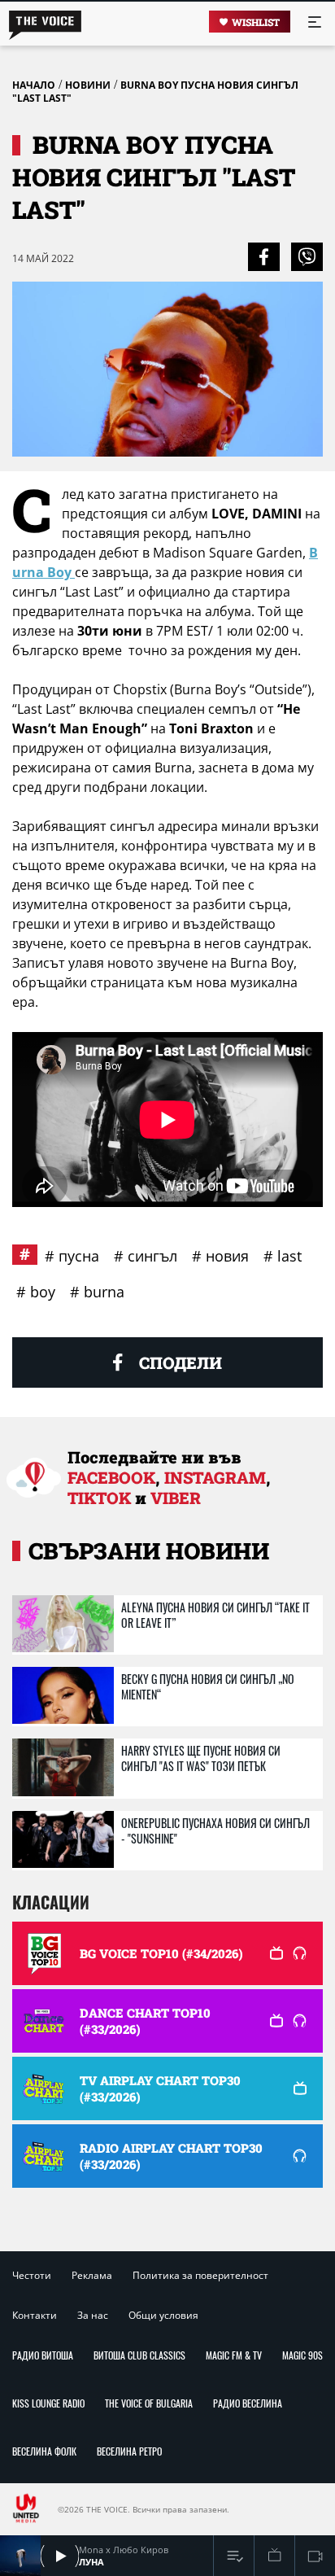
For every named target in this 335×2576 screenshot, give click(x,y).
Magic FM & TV (234, 2355)
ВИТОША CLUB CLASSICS (139, 2355)
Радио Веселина (248, 2403)
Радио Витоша (43, 2355)
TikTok (99, 1498)
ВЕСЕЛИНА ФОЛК (44, 2451)
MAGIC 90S (302, 2355)
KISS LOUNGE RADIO (48, 2403)
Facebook (111, 1477)
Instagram (215, 1477)
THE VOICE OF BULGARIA (149, 2403)
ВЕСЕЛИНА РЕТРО (129, 2451)
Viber (176, 1498)
